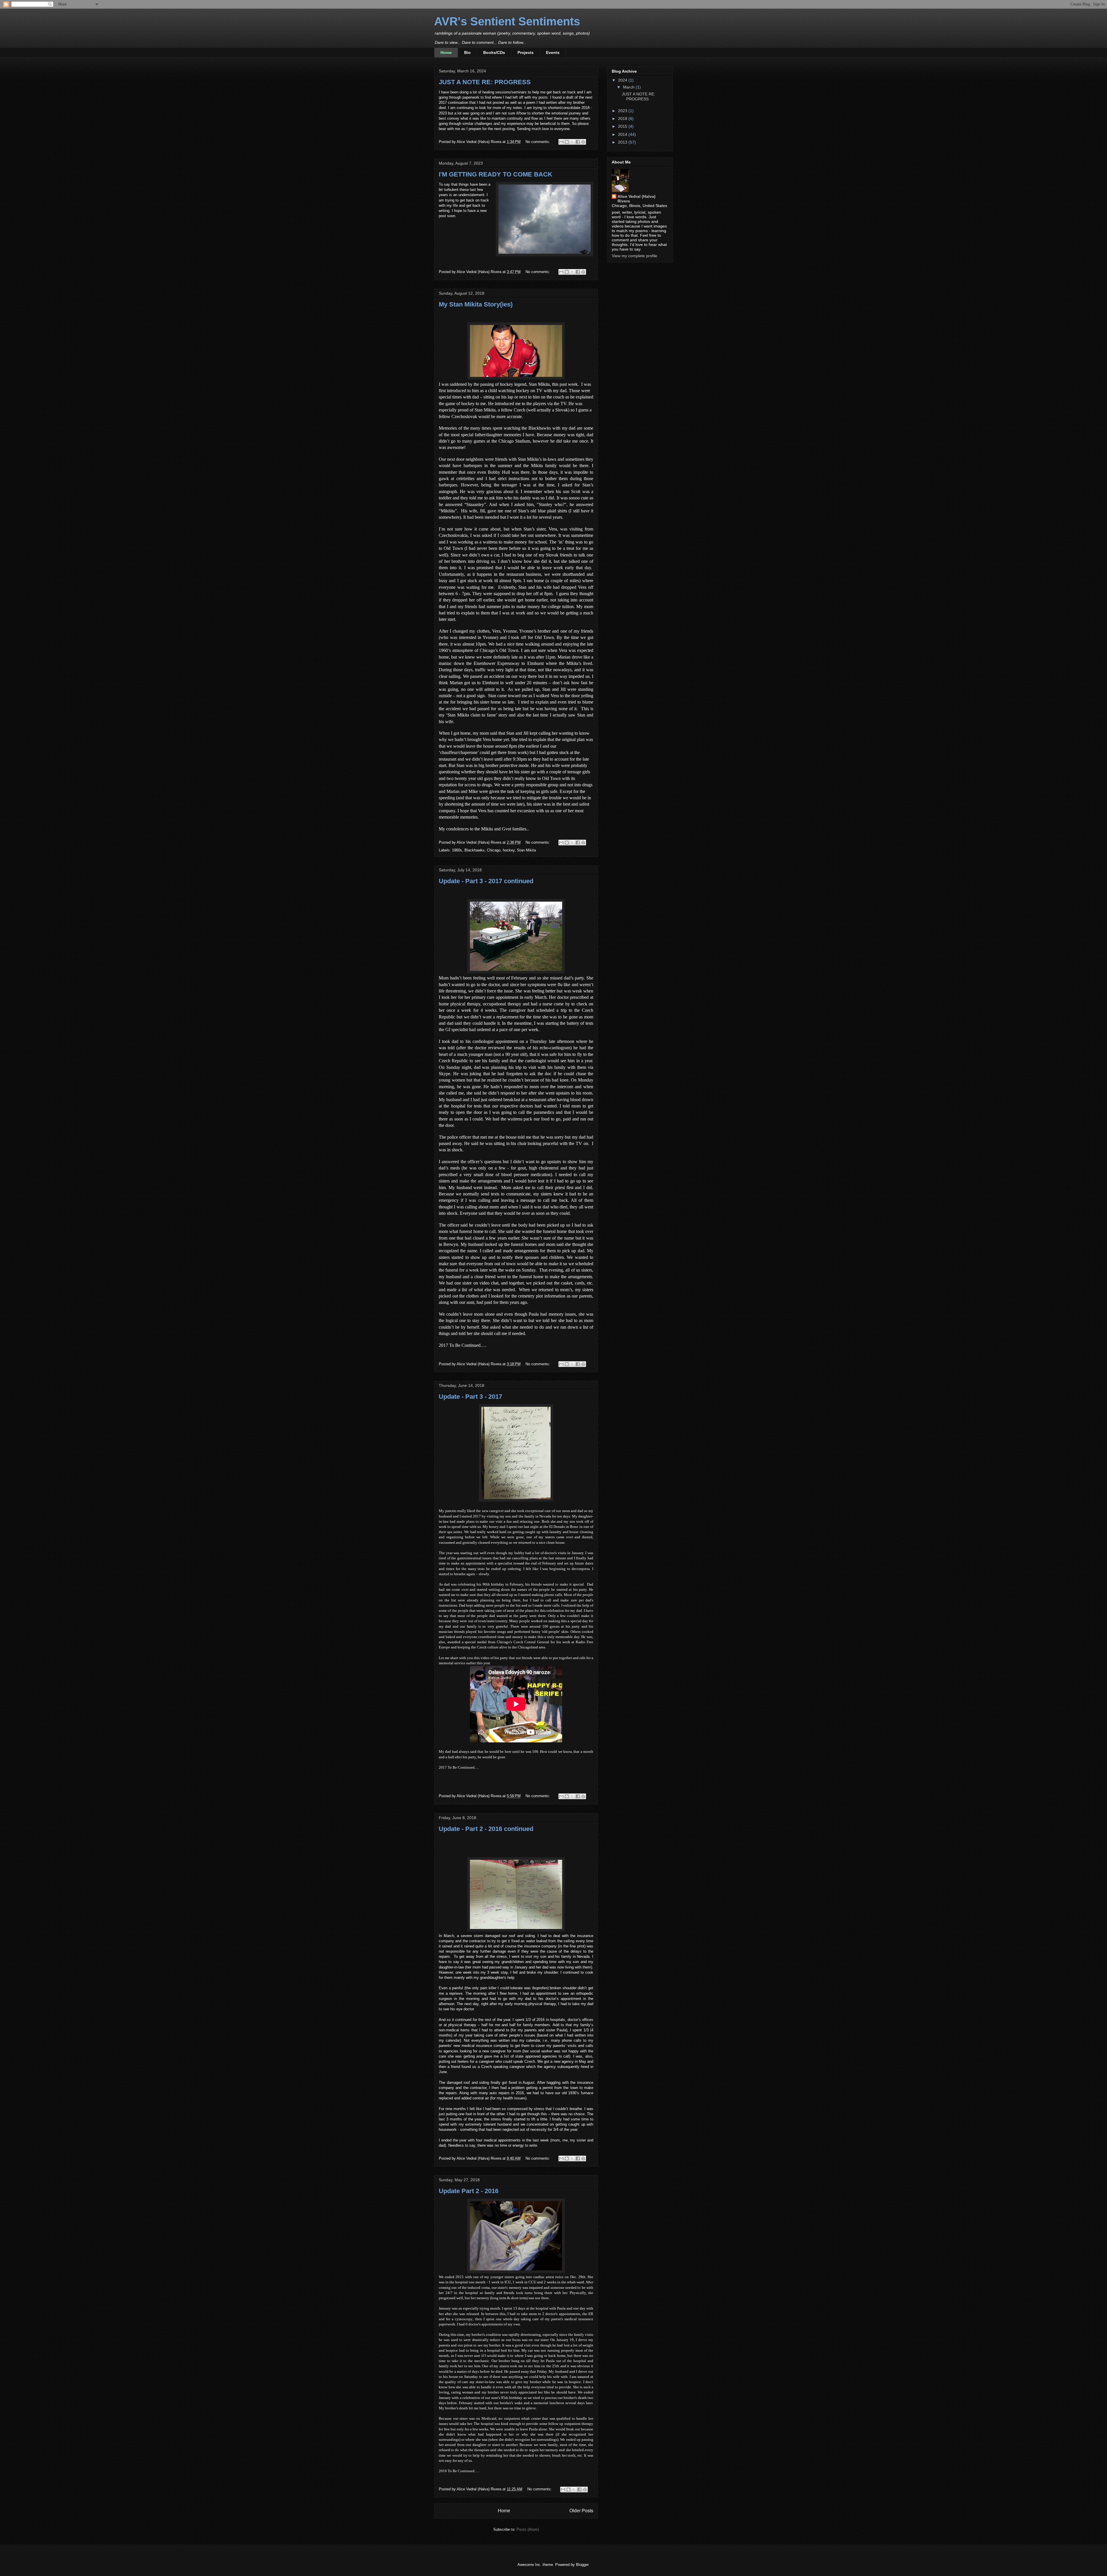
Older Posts (581, 2511)
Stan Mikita (526, 850)
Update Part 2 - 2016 (469, 2191)
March (629, 87)
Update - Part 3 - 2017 (470, 1397)
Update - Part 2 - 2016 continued (486, 1829)
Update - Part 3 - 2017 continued (486, 881)
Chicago (494, 850)
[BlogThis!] (567, 142)
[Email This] (561, 142)
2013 (623, 142)
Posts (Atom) (528, 2529)
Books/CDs (494, 52)
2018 (623, 119)
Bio (467, 52)
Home (446, 52)
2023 (623, 111)
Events (553, 52)
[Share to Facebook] (578, 142)
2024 (623, 80)
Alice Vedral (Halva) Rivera (637, 199)
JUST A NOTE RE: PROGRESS (485, 82)
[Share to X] (572, 142)
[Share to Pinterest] (583, 142)
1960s (457, 850)
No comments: (538, 142)
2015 (623, 126)
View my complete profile (635, 256)
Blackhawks (475, 850)
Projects (526, 52)
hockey (509, 850)
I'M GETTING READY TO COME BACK (496, 174)
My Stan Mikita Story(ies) (476, 304)
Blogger (582, 2565)
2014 (623, 134)
